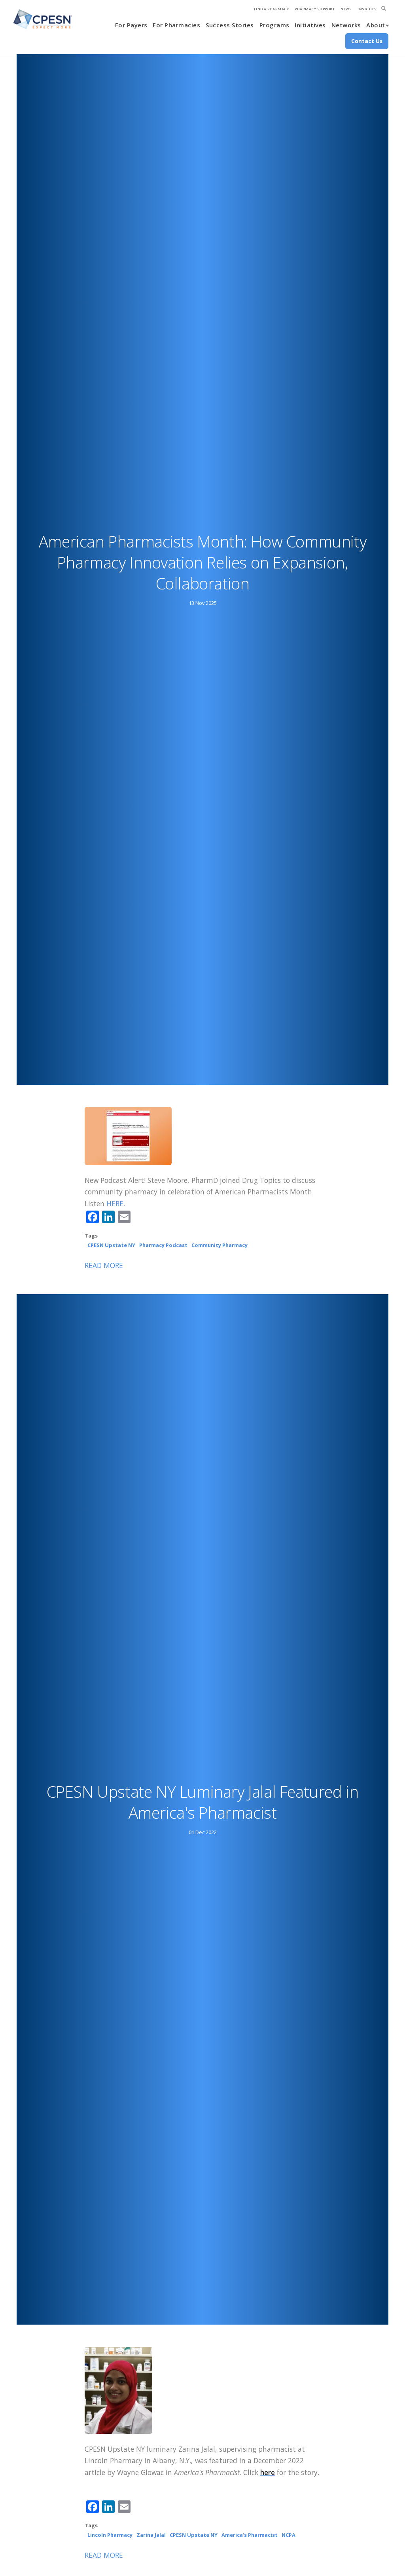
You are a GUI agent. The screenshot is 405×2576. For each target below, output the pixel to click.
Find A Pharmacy (272, 9)
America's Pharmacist (250, 2535)
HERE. (116, 1203)
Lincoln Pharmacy (110, 2535)
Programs (274, 25)
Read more (104, 1265)
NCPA (289, 2535)
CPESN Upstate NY (111, 1245)
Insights (367, 9)
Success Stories (230, 25)
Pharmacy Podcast (163, 1245)
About (376, 25)
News (346, 9)
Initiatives (310, 25)
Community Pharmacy (220, 1245)
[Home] (43, 19)
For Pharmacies (176, 25)
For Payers (131, 25)
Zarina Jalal (151, 2535)
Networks (346, 25)
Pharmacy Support (315, 9)
